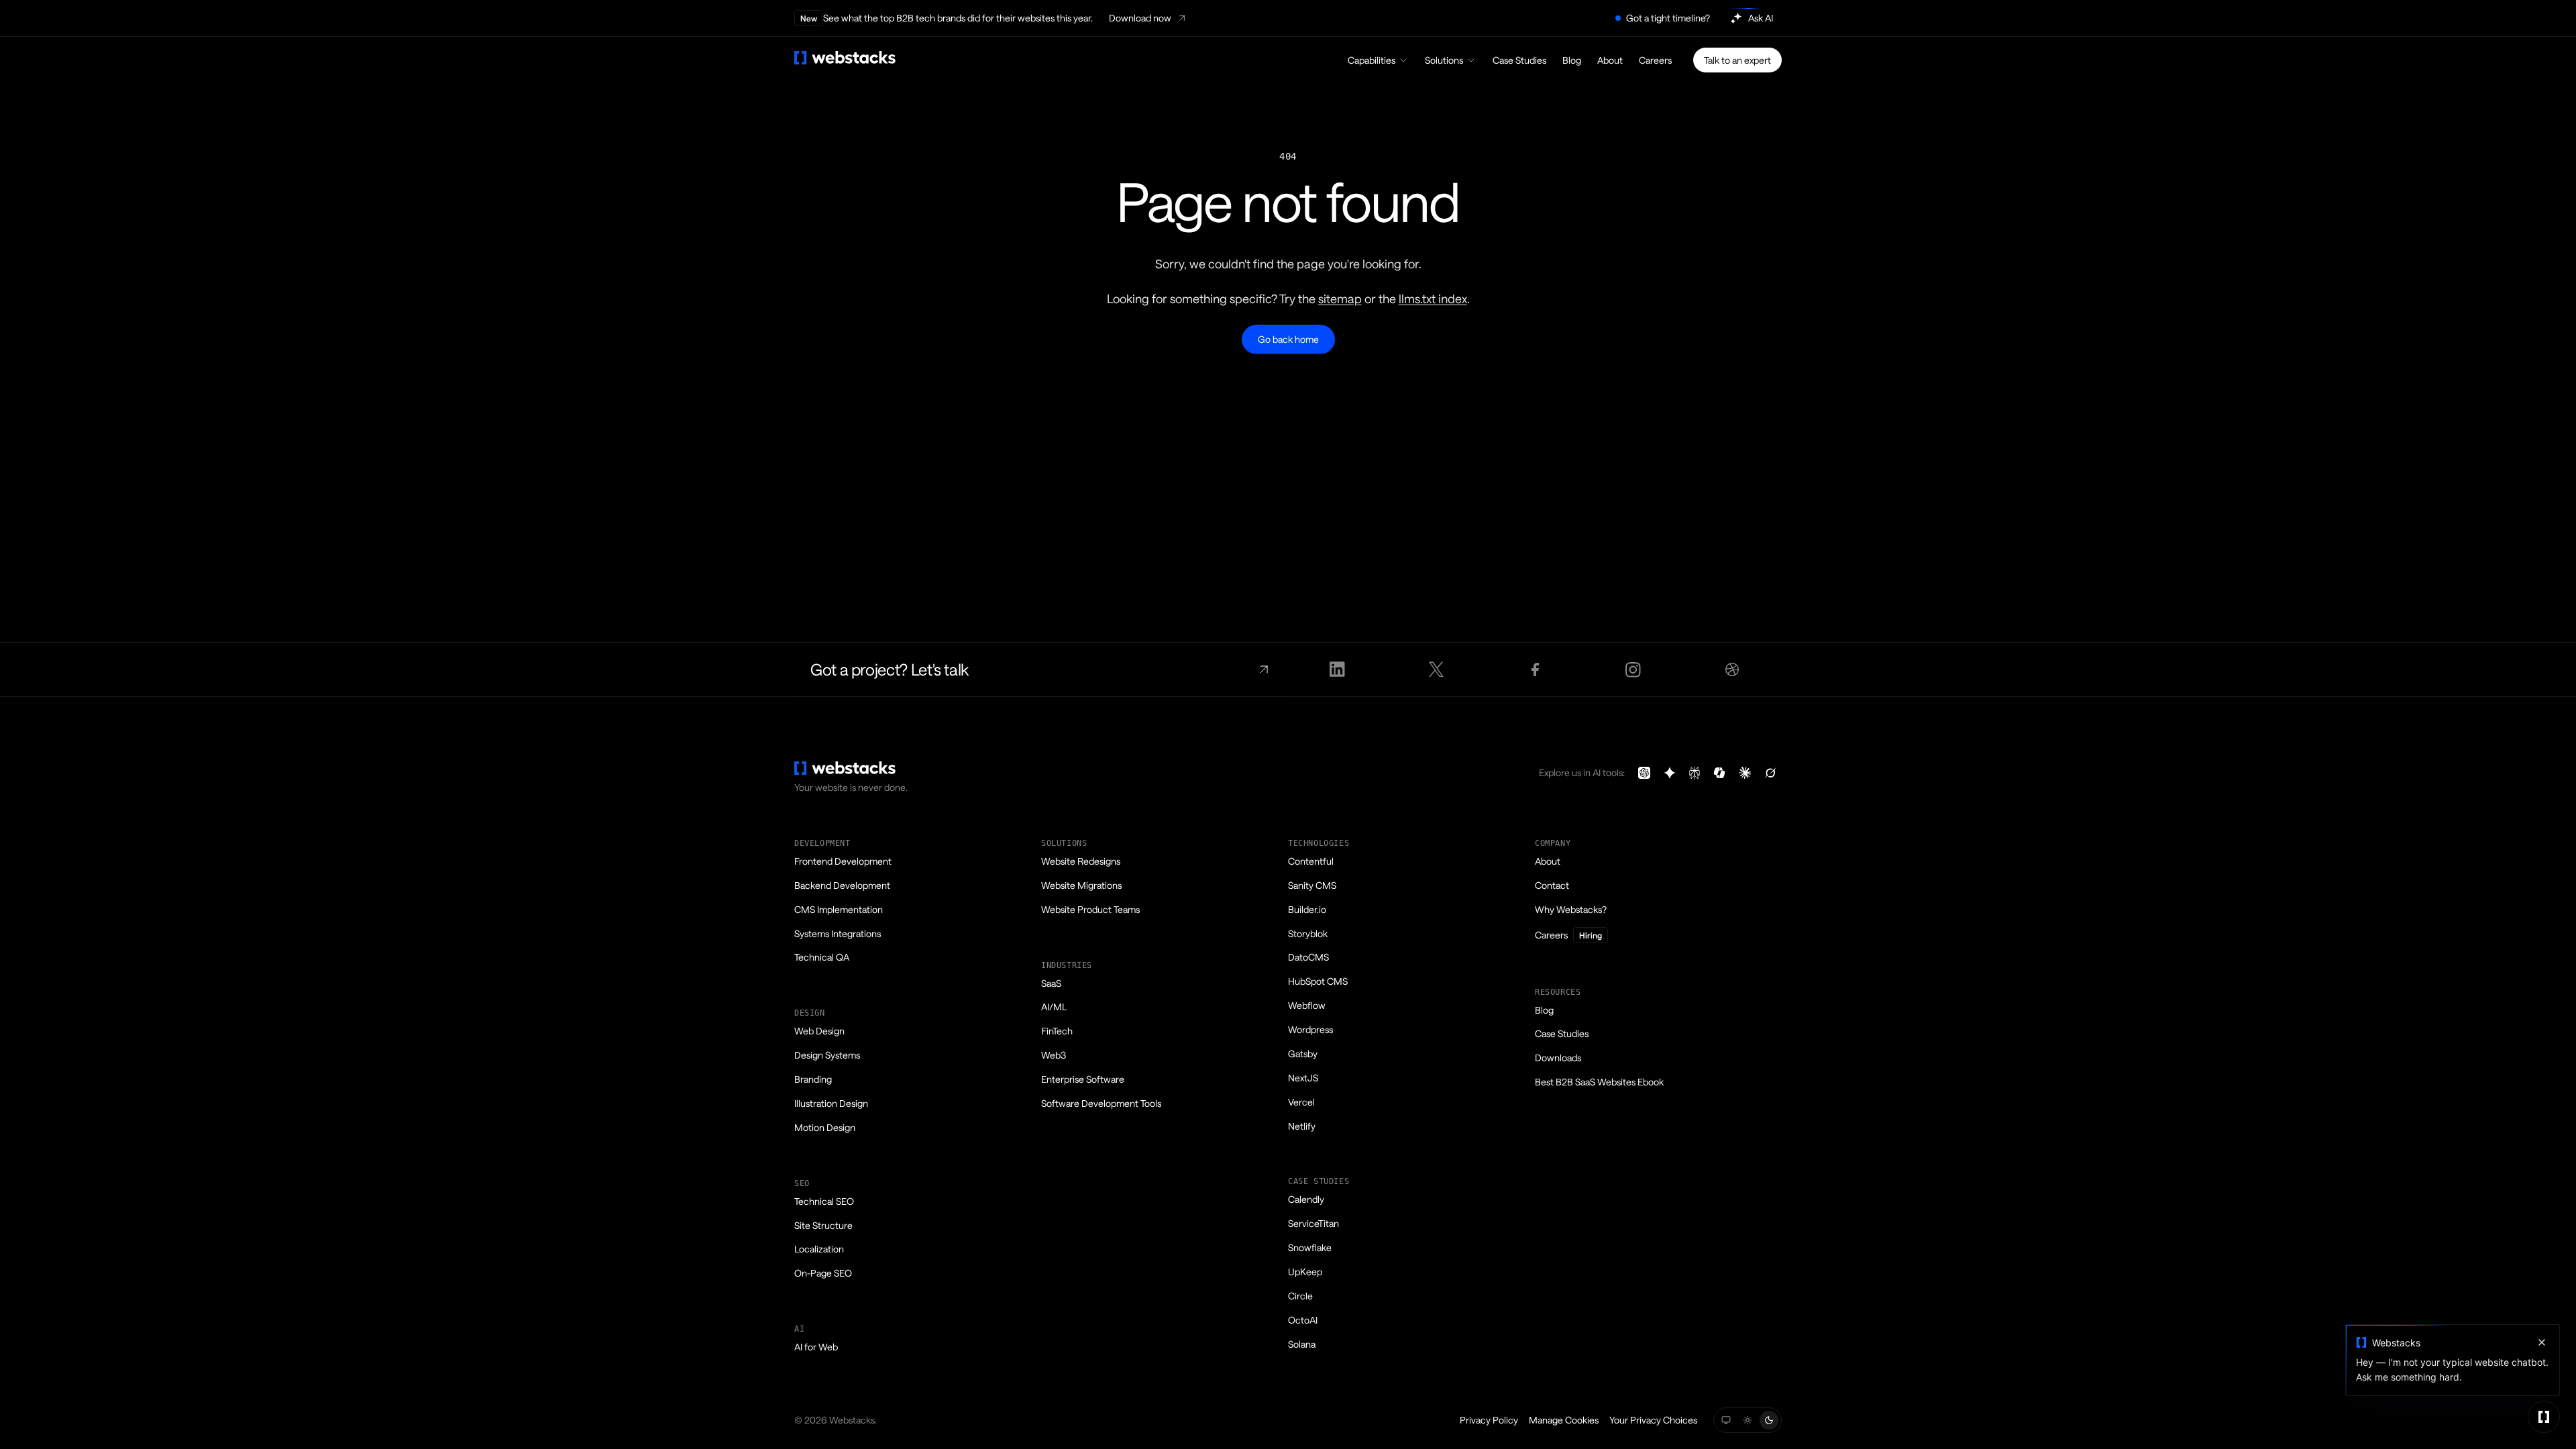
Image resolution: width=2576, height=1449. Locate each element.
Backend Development (842, 885)
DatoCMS (1308, 957)
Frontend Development (843, 861)
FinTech (1057, 1031)
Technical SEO (824, 1201)
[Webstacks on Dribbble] (1732, 669)
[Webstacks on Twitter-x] (1436, 669)
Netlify (1302, 1126)
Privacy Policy (1489, 1420)
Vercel (1301, 1102)
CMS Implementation (839, 909)
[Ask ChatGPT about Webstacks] (1644, 773)
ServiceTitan (1313, 1223)
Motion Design (825, 1127)
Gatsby (1303, 1054)
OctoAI (1303, 1320)
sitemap (1340, 299)
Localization (819, 1249)
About (1610, 60)
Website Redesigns (1081, 861)
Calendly (1306, 1199)
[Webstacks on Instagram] (1634, 669)
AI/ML (1054, 1007)
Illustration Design (831, 1103)
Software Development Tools (1101, 1103)
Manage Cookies (1564, 1420)
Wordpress (1310, 1029)
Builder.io (1307, 909)
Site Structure (823, 1225)
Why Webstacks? (1571, 909)
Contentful (1311, 861)
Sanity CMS (1312, 885)
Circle (1300, 1296)
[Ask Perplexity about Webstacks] (1695, 773)
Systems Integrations (838, 933)
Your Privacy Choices (1653, 1420)
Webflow (1307, 1005)
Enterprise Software (1083, 1079)
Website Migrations (1081, 885)
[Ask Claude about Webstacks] (1745, 773)
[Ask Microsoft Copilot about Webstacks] (1719, 773)
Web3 (1054, 1055)
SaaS (1051, 983)
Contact (1552, 885)
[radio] (1726, 1420)
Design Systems (827, 1055)
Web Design (819, 1031)
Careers (1655, 60)
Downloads (1558, 1058)
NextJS (1303, 1078)
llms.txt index (1433, 299)
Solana (1302, 1344)
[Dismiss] (2542, 1342)
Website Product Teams (1090, 909)
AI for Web (816, 1347)
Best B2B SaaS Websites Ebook (1599, 1082)
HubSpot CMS (1318, 981)
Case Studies (1519, 60)
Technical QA (822, 957)
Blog (1572, 60)
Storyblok (1308, 933)
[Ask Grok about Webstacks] (1770, 773)
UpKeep (1305, 1272)
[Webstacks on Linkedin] (1337, 669)
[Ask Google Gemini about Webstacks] (1670, 773)
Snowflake (1310, 1247)
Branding (813, 1079)
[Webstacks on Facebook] (1535, 669)
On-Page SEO (823, 1273)
